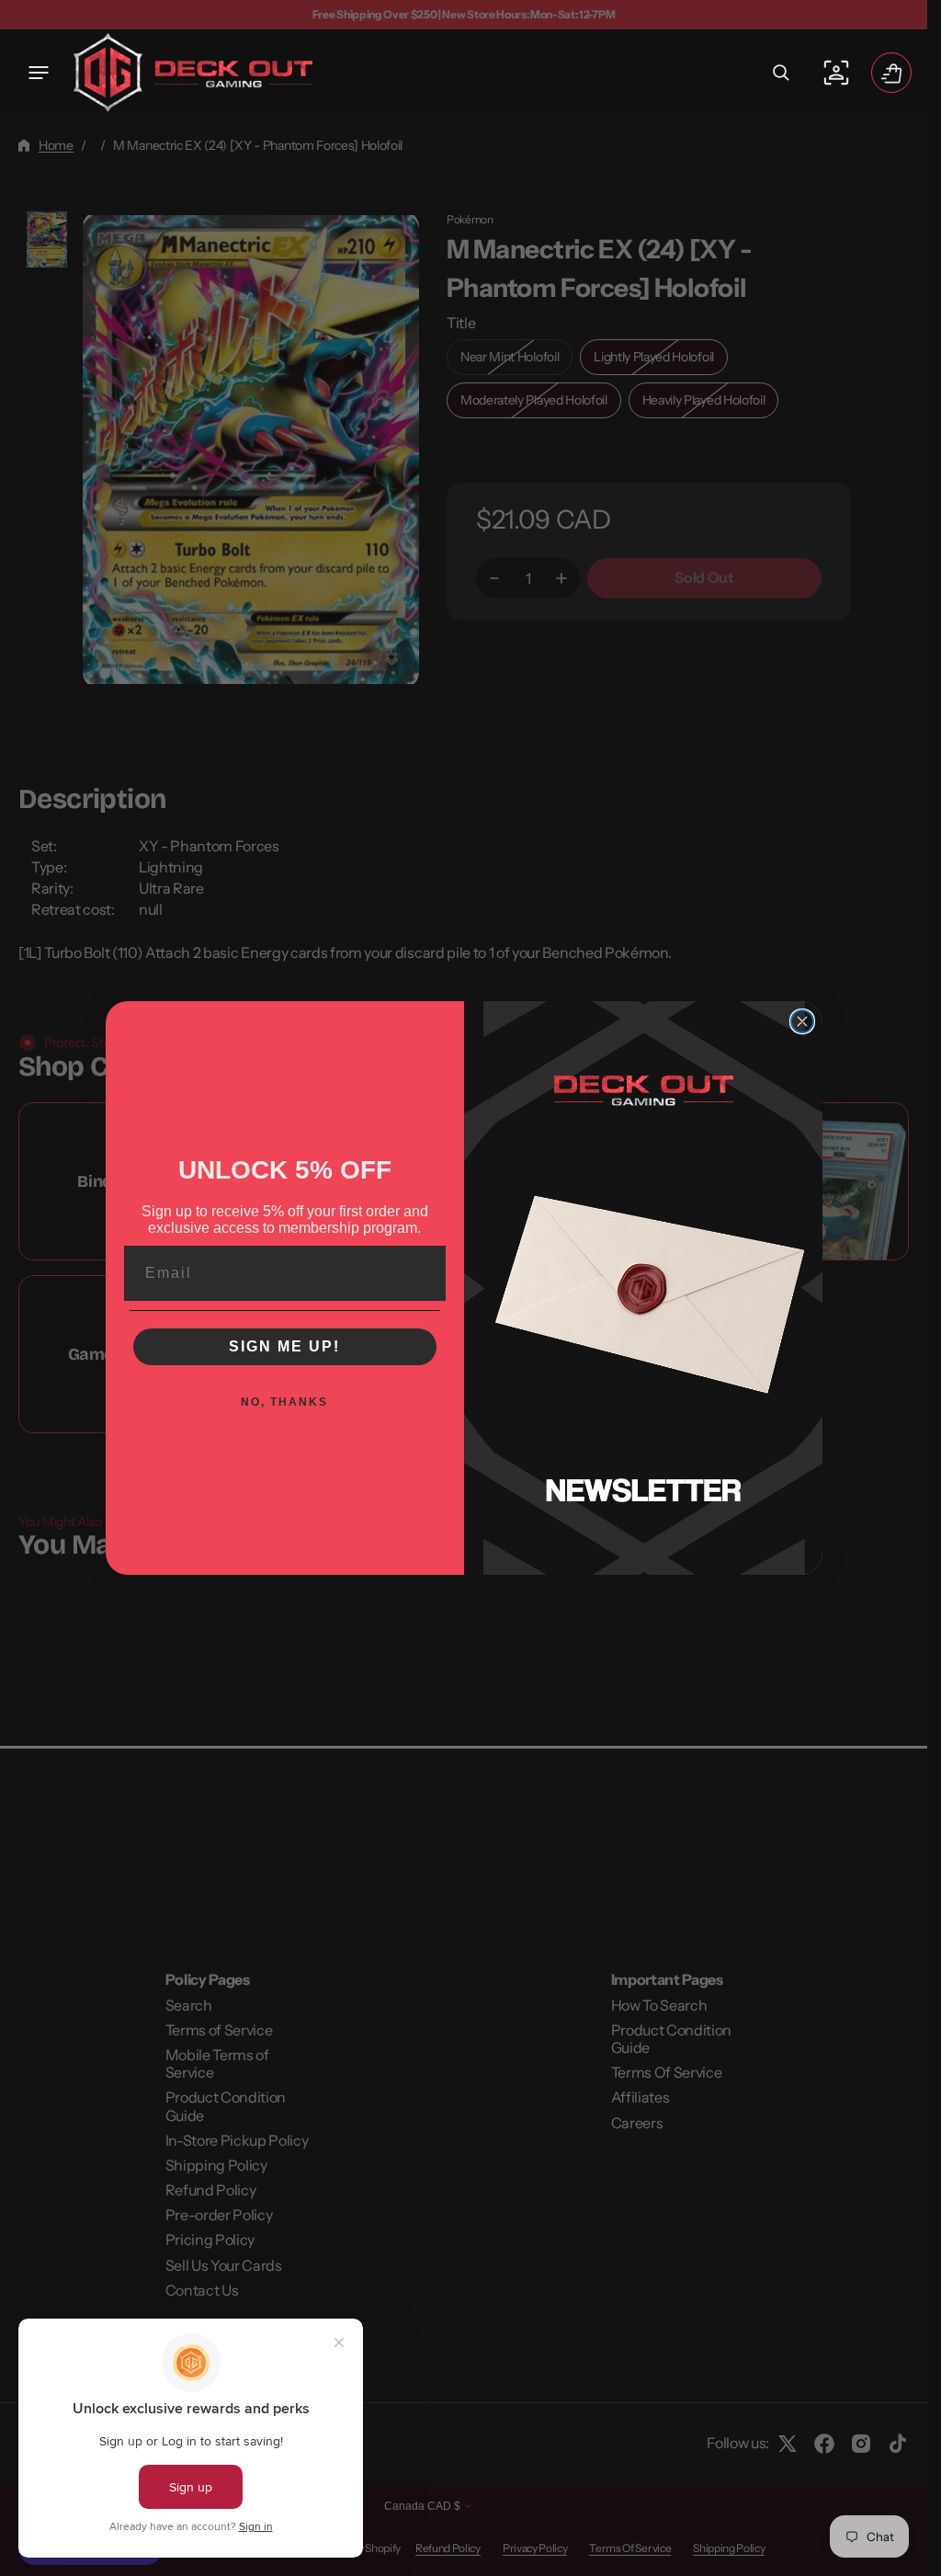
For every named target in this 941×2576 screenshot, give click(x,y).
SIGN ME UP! (284, 1346)
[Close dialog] (802, 1021)
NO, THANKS (284, 1402)
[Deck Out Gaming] (193, 73)
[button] (39, 73)
